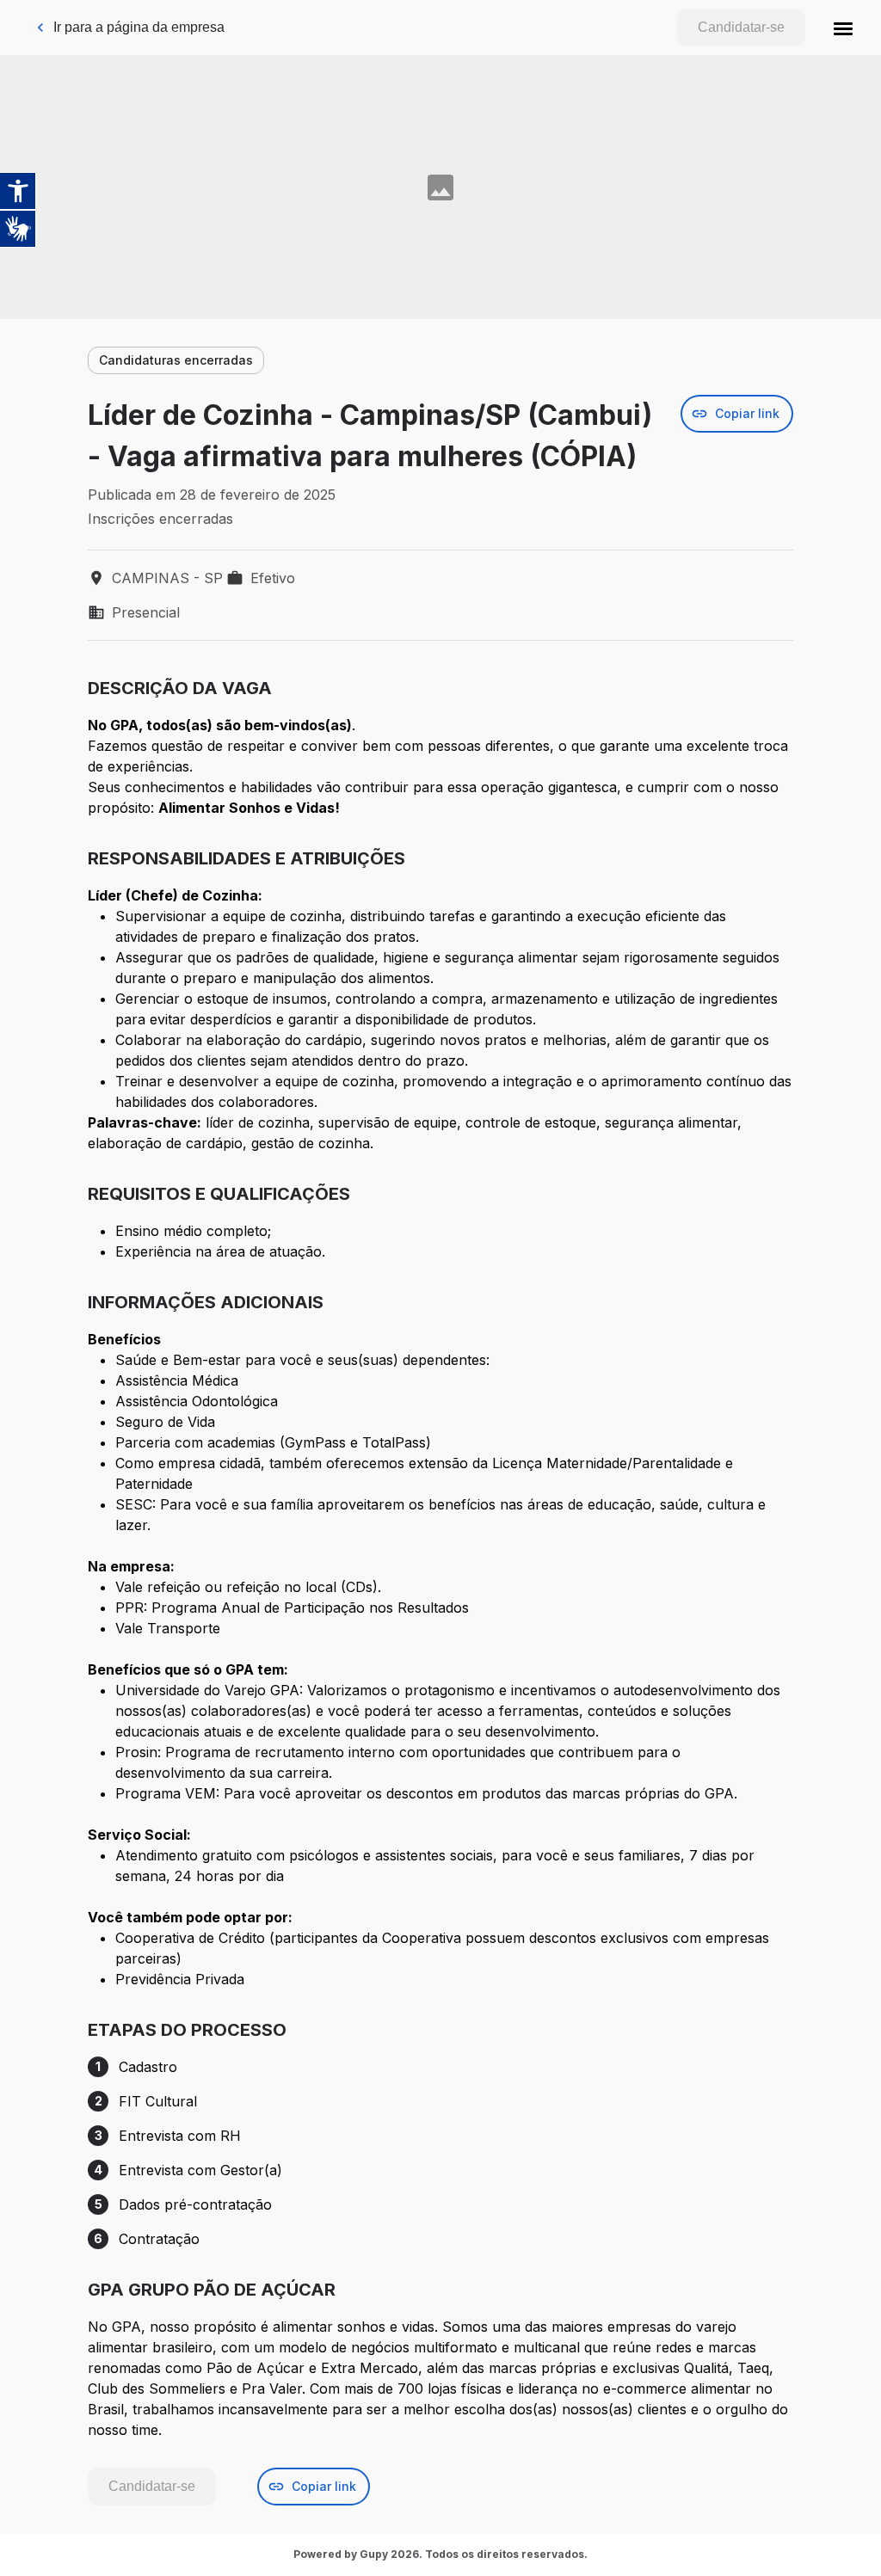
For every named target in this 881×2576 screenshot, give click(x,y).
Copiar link (747, 413)
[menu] (843, 28)
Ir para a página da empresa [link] (139, 27)
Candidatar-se (741, 27)
